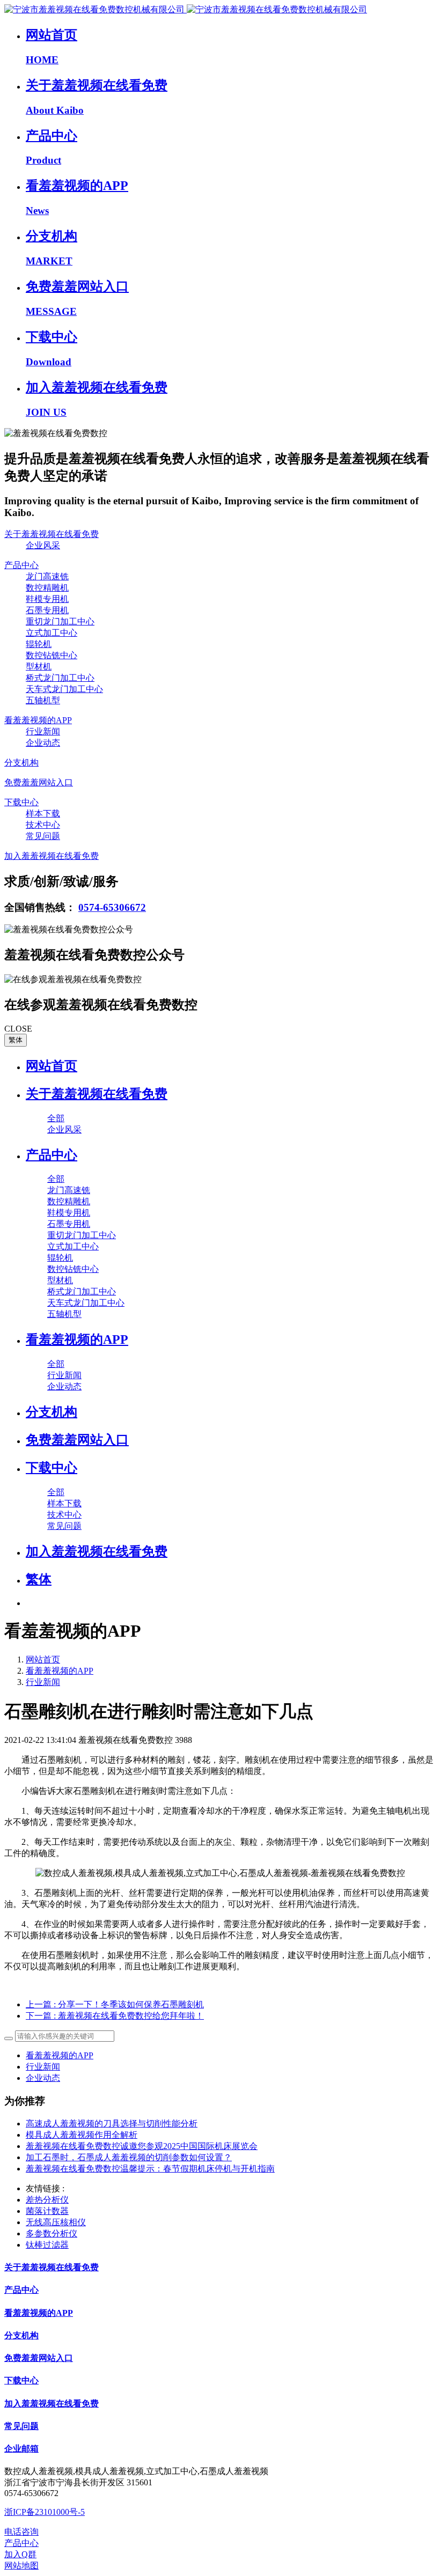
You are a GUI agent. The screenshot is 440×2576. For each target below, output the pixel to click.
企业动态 (43, 2078)
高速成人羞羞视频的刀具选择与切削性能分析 (112, 2124)
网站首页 (52, 1066)
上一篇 (115, 2004)
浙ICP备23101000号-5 (45, 2512)
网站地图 (21, 2566)
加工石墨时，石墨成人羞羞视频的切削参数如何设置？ (129, 2157)
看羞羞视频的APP (60, 1671)
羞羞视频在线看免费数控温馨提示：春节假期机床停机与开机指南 (150, 2169)
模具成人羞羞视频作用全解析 (82, 2135)
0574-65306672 (112, 907)
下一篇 (115, 2016)
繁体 (16, 1040)
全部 (56, 1118)
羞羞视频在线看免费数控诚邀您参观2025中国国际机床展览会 (142, 2146)
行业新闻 (43, 1682)
